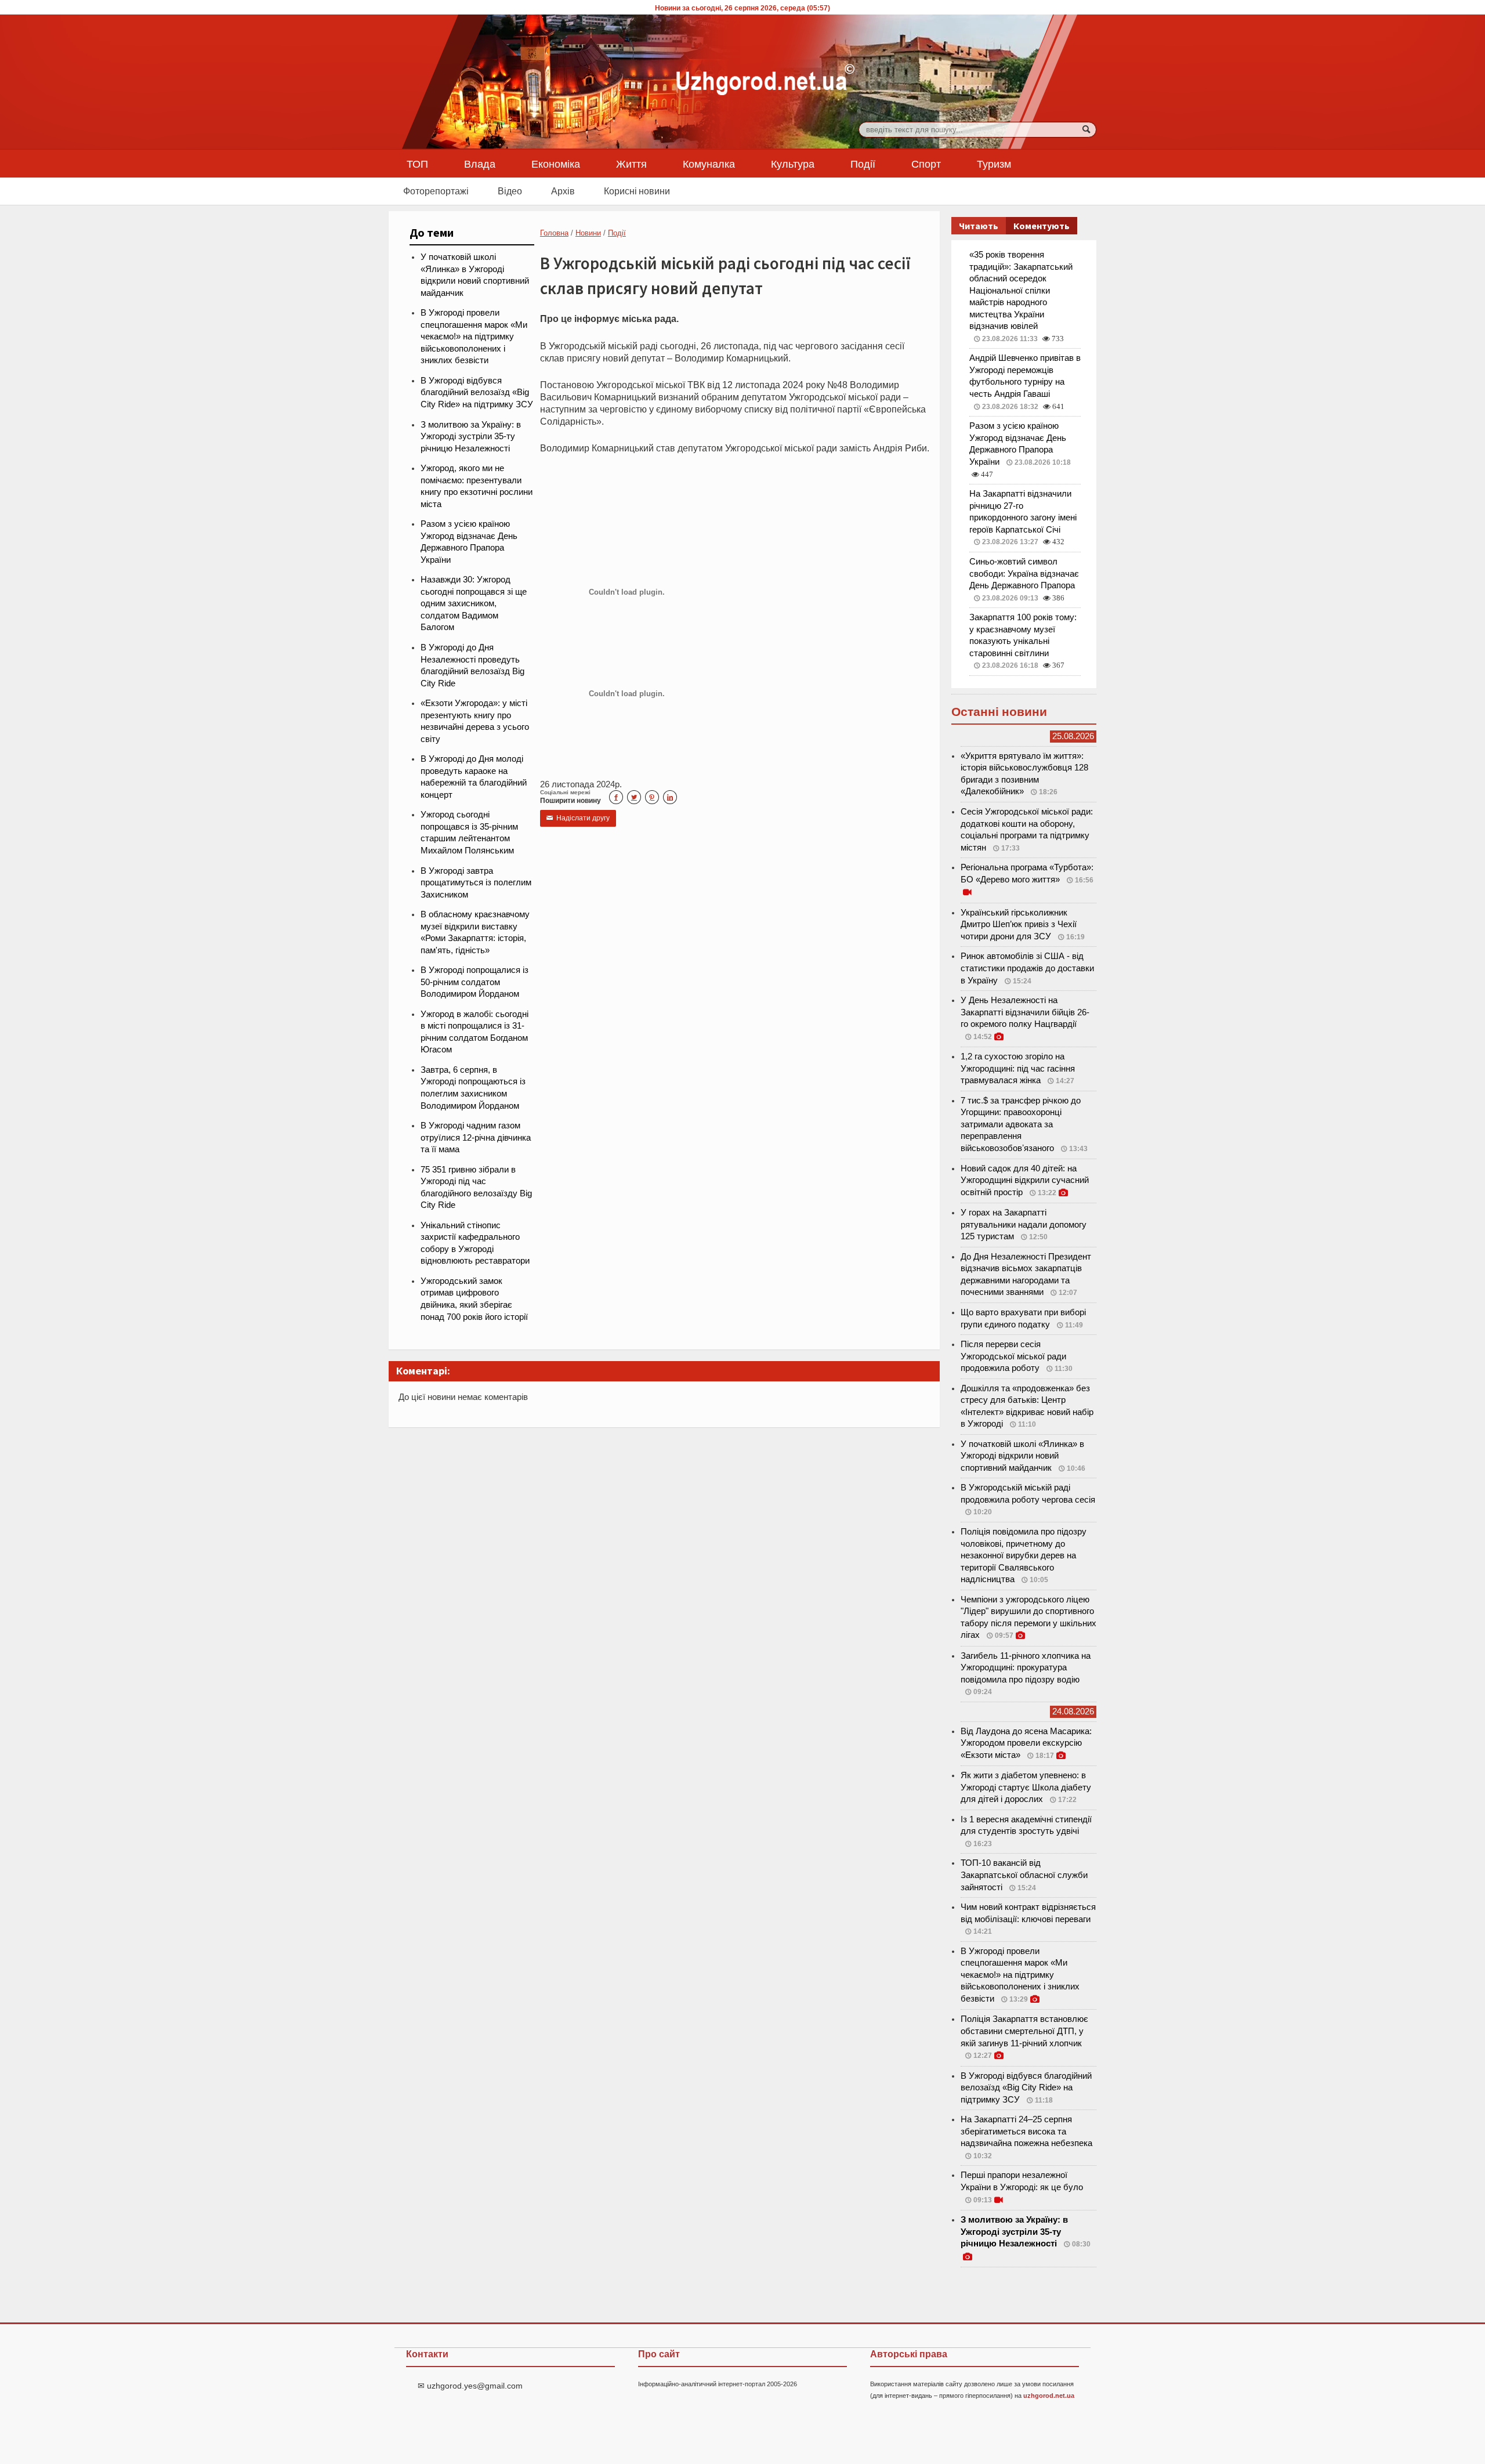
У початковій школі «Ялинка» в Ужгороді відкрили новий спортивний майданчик (1022, 1456)
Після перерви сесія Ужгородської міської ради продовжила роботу (1013, 1356)
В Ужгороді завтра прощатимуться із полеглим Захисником (476, 883)
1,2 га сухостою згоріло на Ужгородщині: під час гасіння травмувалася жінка (1018, 1068)
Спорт (926, 164)
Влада (480, 164)
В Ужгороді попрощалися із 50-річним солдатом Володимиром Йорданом (475, 982)
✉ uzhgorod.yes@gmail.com (470, 2386)
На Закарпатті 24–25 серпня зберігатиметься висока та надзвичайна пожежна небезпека (1026, 2131)
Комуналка (709, 164)
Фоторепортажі (436, 191)
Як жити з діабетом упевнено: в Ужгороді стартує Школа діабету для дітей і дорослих (1026, 1787)
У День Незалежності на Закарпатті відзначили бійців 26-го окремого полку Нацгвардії (1025, 1012)
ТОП (417, 164)
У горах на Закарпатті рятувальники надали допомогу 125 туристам (1024, 1224)
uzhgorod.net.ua (1049, 2396)
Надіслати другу (578, 818)
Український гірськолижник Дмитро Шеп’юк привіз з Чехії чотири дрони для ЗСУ (1019, 925)
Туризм (994, 164)
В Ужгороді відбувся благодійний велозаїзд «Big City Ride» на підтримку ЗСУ (477, 392)
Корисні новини (637, 191)
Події (863, 164)
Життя (631, 164)
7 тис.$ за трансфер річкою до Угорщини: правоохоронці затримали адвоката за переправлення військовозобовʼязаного (1021, 1124)
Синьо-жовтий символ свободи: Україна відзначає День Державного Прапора (1024, 574)
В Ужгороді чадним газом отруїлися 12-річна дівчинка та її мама (476, 1137)
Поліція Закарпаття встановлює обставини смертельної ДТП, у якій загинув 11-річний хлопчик (1024, 2031)
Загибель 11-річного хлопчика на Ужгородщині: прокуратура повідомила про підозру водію (1026, 1668)
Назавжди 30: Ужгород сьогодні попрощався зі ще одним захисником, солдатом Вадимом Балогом (474, 603)
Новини (588, 233)
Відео (510, 191)
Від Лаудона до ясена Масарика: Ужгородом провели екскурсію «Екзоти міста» (1026, 1743)
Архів (563, 191)
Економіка (556, 164)
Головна (554, 233)
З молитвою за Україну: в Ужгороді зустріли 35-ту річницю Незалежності (471, 437)
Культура (793, 164)
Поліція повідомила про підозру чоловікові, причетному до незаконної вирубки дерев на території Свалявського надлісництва (1024, 1555)
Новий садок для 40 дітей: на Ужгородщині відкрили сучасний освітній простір (1025, 1180)
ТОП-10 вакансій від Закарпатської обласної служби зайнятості (1024, 1875)
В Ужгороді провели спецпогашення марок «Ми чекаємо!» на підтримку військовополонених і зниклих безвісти (474, 337)
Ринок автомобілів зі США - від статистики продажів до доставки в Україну (1027, 968)
